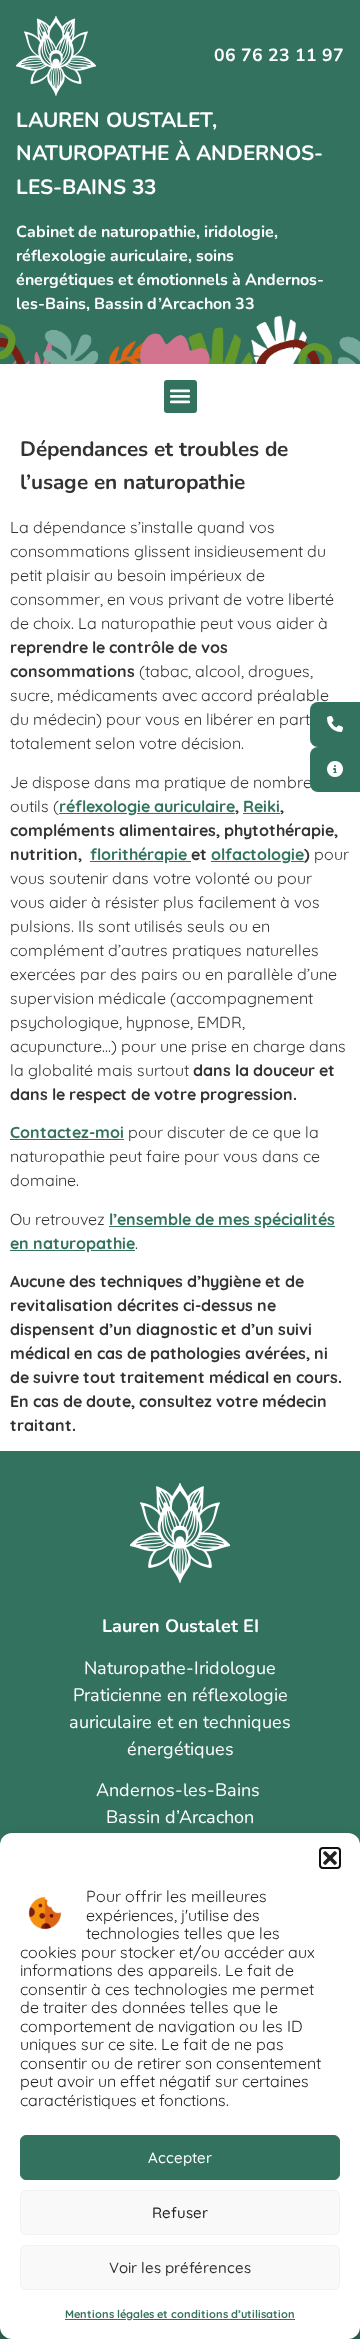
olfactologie (257, 854)
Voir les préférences (180, 2267)
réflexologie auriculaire (147, 806)
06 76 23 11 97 (279, 55)
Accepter (180, 2157)
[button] (330, 1858)
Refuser (180, 2212)
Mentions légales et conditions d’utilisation (180, 2314)
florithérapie (140, 854)
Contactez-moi (67, 1132)
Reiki (261, 806)
